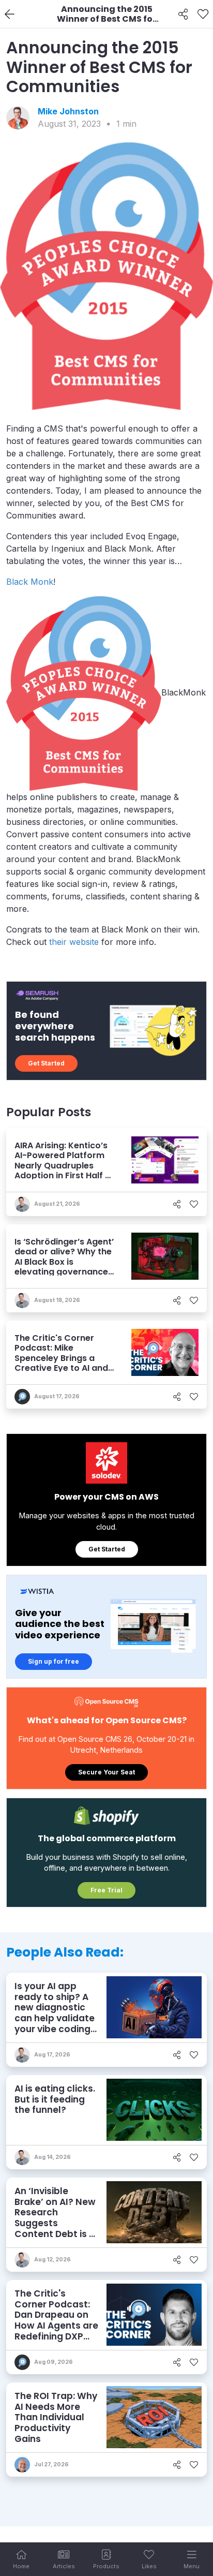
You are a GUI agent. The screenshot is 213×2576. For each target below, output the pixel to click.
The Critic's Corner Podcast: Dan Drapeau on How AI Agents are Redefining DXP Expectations (56, 2320)
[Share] (183, 14)
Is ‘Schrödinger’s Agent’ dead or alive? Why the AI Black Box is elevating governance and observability (64, 1262)
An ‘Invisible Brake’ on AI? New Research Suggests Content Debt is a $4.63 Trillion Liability (55, 2223)
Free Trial (106, 1890)
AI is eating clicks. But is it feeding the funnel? (55, 2099)
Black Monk (30, 582)
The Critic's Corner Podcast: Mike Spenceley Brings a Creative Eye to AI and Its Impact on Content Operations (61, 1363)
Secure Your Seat (106, 1772)
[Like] (203, 14)
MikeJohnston (68, 111)
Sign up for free (54, 1661)
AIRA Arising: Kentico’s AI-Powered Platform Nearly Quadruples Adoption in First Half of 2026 (64, 1165)
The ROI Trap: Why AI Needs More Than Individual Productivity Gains (56, 2417)
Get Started (46, 1063)
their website (74, 942)
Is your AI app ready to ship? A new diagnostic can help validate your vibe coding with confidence (55, 2013)
